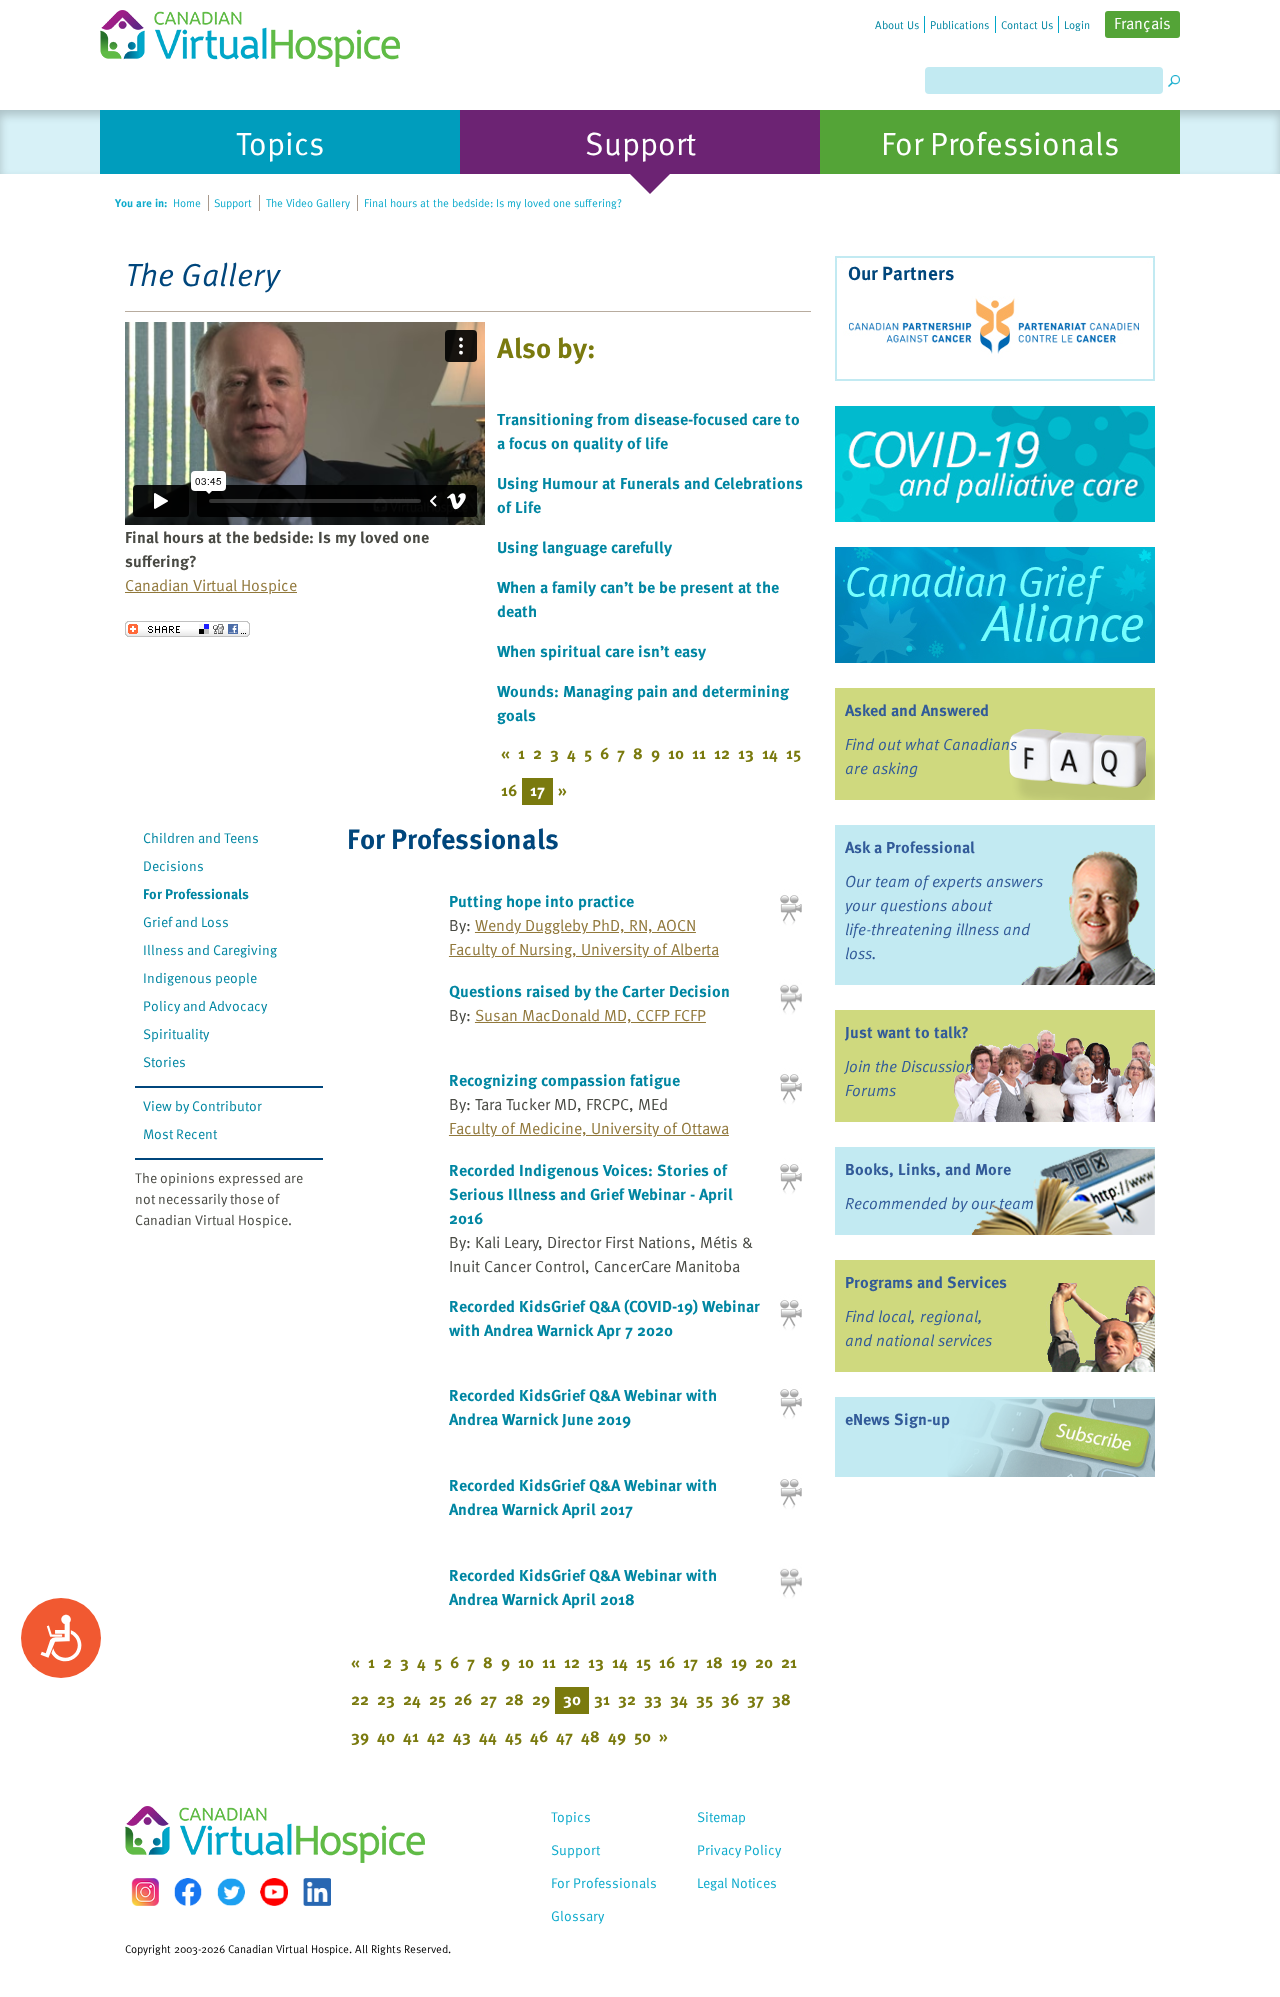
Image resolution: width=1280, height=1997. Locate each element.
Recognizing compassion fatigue (564, 1080)
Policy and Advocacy (205, 1005)
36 (730, 1699)
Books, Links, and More (928, 1169)
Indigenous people (200, 977)
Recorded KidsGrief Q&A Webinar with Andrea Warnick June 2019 (583, 1407)
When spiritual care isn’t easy (601, 651)
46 (539, 1736)
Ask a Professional (910, 847)
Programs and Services (926, 1282)
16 (509, 790)
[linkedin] (317, 1892)
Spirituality (176, 1033)
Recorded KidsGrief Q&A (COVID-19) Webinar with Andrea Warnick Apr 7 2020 (604, 1318)
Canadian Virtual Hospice (211, 585)
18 (714, 1662)
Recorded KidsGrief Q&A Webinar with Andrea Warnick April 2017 (583, 1497)
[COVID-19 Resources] (995, 464)
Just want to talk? (907, 1032)
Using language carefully (584, 547)
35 (704, 1699)
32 (627, 1699)
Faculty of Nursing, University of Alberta (584, 949)
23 (386, 1699)
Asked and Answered (917, 710)
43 (462, 1736)
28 (514, 1699)
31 (602, 1699)
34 (679, 1699)
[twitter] (231, 1892)
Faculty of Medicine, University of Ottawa (589, 1128)
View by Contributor (202, 1105)
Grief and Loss (186, 921)
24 (412, 1699)
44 (488, 1736)
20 (764, 1662)
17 (690, 1662)
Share (187, 629)
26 (463, 1699)
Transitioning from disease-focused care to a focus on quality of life (648, 431)
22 (360, 1699)
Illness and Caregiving (210, 949)
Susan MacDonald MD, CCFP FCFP (590, 1015)
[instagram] (145, 1891)
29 (541, 1699)
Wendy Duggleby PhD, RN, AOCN (585, 925)
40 (386, 1736)
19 (739, 1662)
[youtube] (274, 1892)
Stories (164, 1061)
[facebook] (188, 1891)
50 (642, 1736)
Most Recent (180, 1133)
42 (436, 1736)
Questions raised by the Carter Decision (589, 991)
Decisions (173, 865)
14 (770, 753)
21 (789, 1662)
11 (699, 753)
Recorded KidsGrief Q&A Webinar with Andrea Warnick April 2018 (583, 1587)
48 (590, 1736)
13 (746, 753)
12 (722, 753)
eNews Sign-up (897, 1419)
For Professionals (196, 893)
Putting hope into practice (541, 901)
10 (676, 753)
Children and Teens (201, 837)
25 (437, 1699)
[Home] (262, 33)
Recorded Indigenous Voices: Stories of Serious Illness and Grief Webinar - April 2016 (591, 1194)
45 (513, 1736)
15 (793, 753)
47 (564, 1736)
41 (411, 1736)
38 (781, 1699)
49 (617, 1736)
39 (360, 1736)
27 (488, 1699)
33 (653, 1699)
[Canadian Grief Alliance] (995, 605)
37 (755, 1699)
